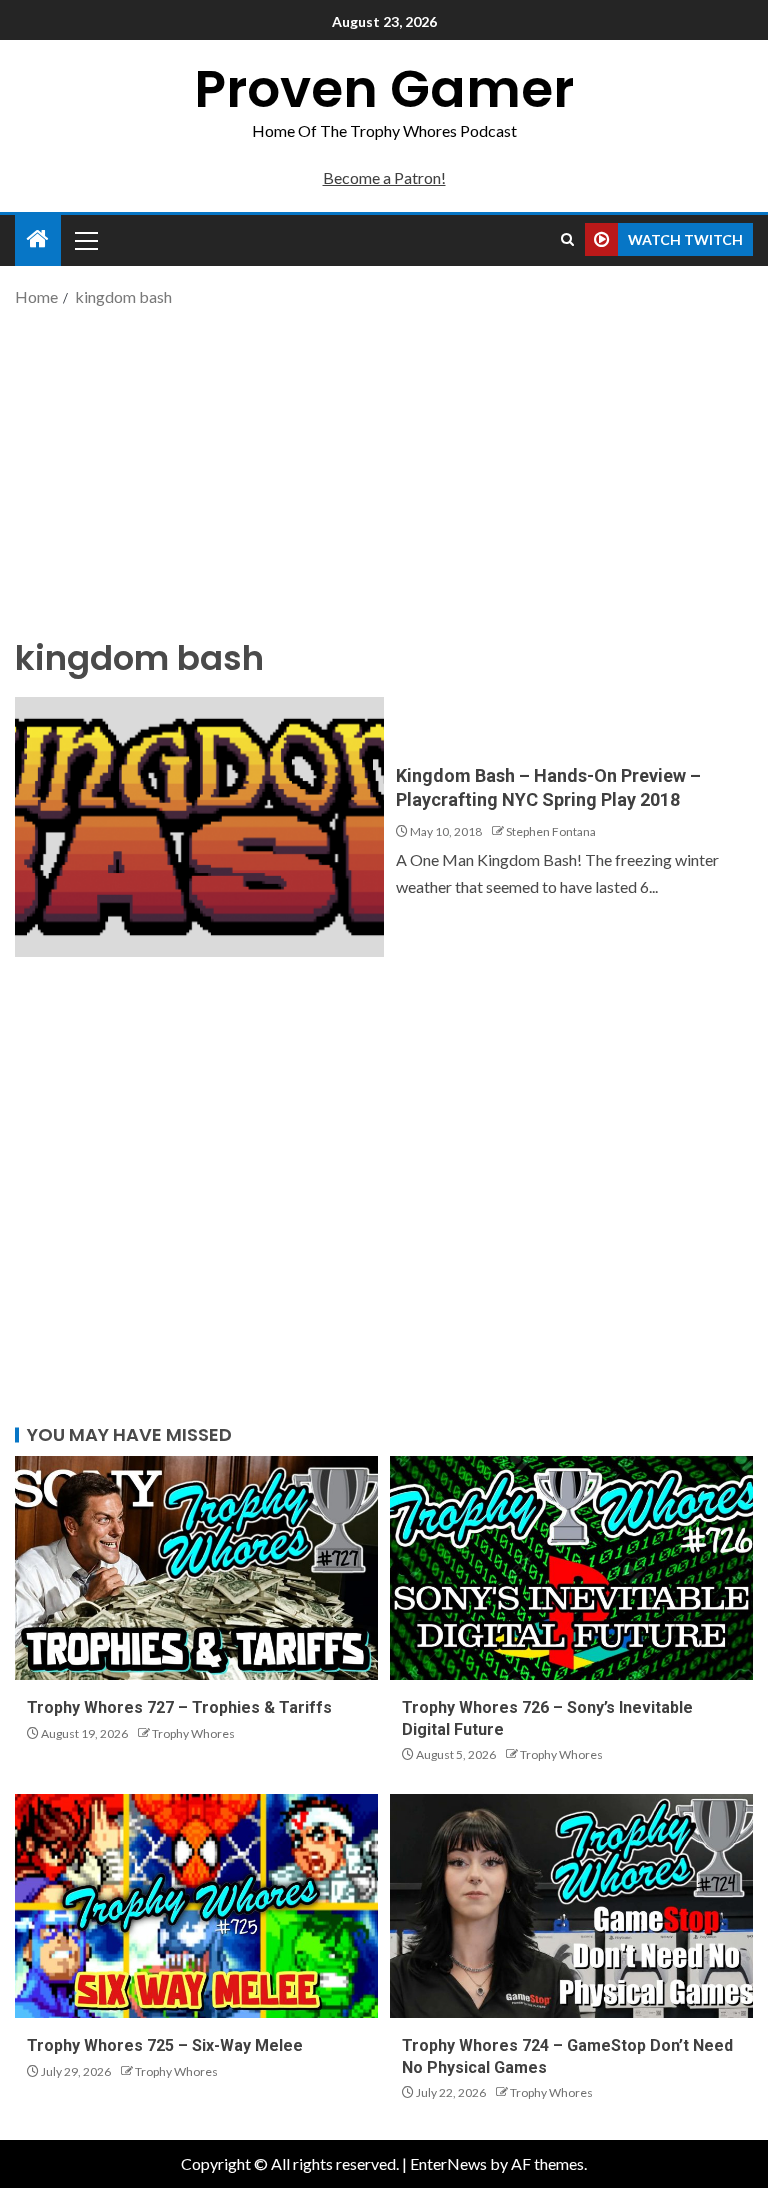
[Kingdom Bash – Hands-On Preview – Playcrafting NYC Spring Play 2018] (199, 827)
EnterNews (448, 2163)
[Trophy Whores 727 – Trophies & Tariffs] (196, 1568)
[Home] (38, 239)
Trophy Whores (193, 1733)
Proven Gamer (384, 88)
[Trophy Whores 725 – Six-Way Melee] (196, 1906)
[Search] (567, 240)
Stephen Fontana (551, 831)
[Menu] (85, 240)
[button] (85, 240)
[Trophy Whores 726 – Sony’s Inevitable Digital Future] (571, 1568)
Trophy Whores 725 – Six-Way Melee (165, 2045)
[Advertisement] (384, 470)
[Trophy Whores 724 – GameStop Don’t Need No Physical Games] (571, 1906)
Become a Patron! (384, 177)
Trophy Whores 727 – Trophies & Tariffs (179, 1707)
